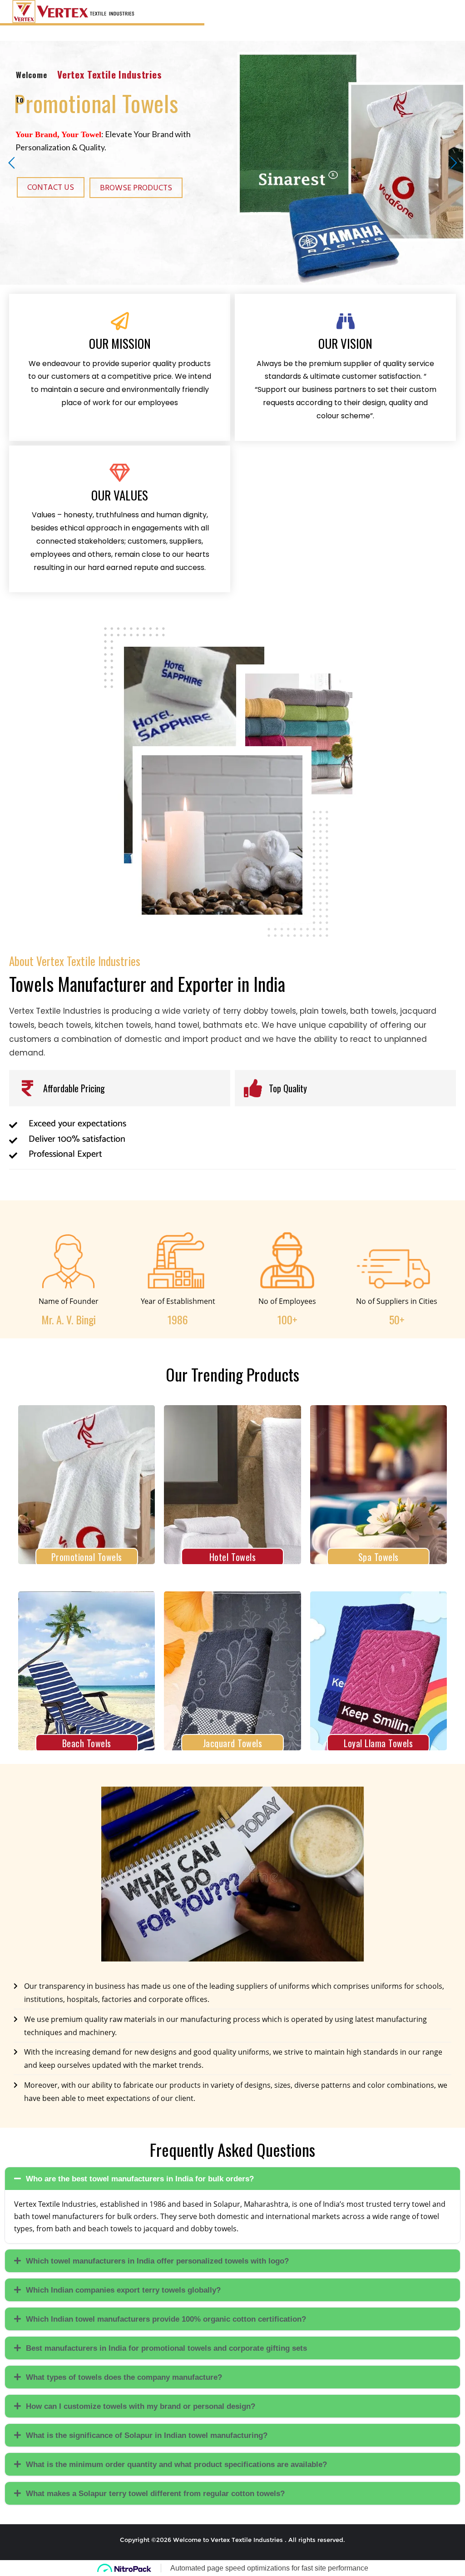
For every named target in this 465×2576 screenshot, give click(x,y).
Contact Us (51, 187)
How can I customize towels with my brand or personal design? (141, 2406)
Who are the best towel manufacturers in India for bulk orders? (140, 2179)
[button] (232, 2179)
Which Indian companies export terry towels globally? (123, 2290)
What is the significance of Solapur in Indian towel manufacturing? (147, 2435)
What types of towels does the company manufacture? (124, 2377)
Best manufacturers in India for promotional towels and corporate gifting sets (166, 2348)
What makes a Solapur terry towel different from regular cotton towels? (155, 2494)
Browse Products (136, 188)
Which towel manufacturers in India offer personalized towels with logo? (157, 2261)
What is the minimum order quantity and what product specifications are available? (176, 2465)
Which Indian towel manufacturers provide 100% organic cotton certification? (166, 2319)
